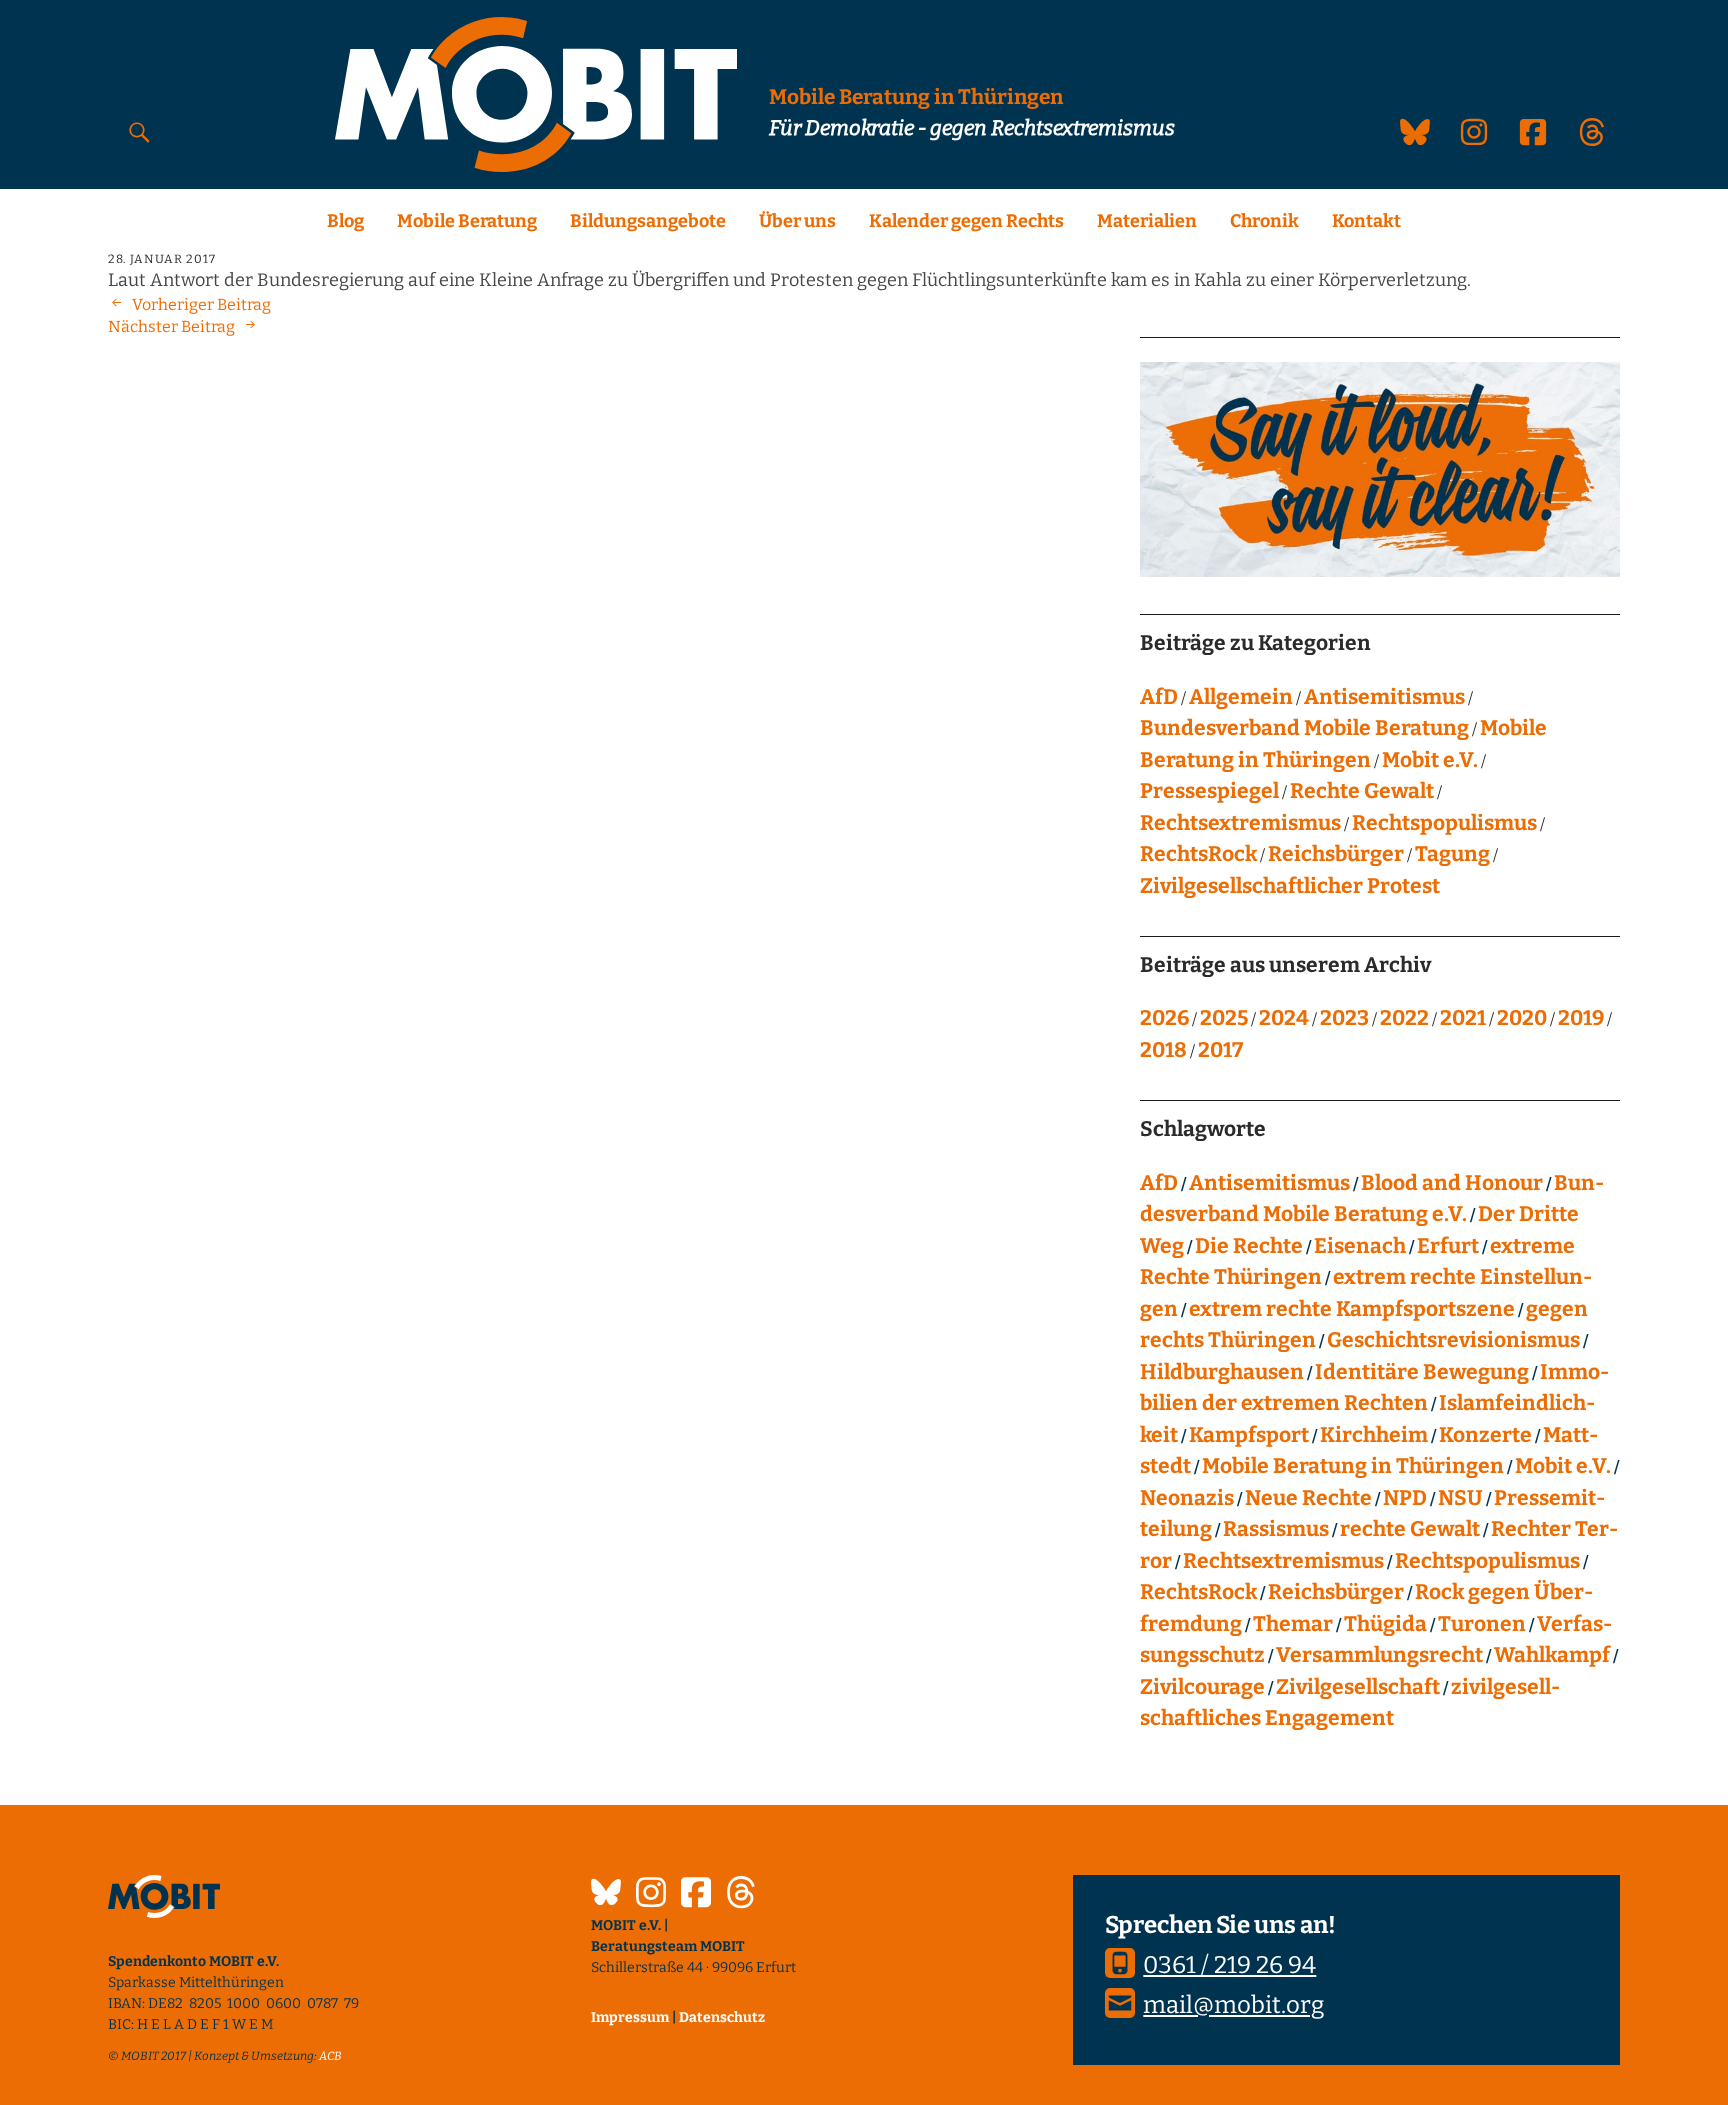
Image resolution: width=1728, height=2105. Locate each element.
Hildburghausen (1222, 1372)
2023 (1344, 1018)
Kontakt (1366, 221)
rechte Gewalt (1410, 1529)
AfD (1159, 697)
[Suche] (139, 131)
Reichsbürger (1336, 854)
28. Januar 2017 (162, 259)
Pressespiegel (1209, 791)
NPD (1405, 1498)
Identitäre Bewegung (1422, 1372)
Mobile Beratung (467, 221)
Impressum (630, 2017)
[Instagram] (651, 1895)
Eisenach (1360, 1246)
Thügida (1385, 1624)
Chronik (1264, 221)
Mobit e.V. (1430, 760)
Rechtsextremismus (1240, 823)
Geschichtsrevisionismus (1453, 1340)
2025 (1224, 1018)
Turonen (1482, 1624)
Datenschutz (722, 2017)
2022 (1404, 1018)
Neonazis (1187, 1498)
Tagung (1452, 854)
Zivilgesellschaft (1358, 1687)
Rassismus (1276, 1529)
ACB (330, 2056)
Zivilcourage (1202, 1687)
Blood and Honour (1452, 1183)
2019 (1581, 1018)
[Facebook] (696, 1895)
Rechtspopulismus (1444, 823)
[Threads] (741, 1895)
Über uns (797, 221)
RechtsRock (1198, 854)
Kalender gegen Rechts (966, 221)
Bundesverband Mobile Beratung (1304, 728)
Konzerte (1485, 1435)
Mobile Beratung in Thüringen (1353, 1466)
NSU (1460, 1498)
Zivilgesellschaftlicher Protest (1290, 886)
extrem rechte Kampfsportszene (1352, 1309)
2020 (1522, 1018)
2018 (1163, 1050)
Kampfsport (1249, 1435)
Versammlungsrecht (1379, 1655)
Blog (345, 221)
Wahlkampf (1552, 1655)
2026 (1164, 1018)
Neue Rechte (1308, 1498)
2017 (1220, 1050)
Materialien (1147, 221)
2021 (1463, 1018)
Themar (1293, 1624)
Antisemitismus (1384, 697)
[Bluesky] (606, 1895)
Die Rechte (1249, 1246)
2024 (1284, 1018)
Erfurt (1448, 1246)
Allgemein (1241, 697)
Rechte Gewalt (1362, 791)
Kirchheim (1374, 1435)
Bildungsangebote (648, 221)
